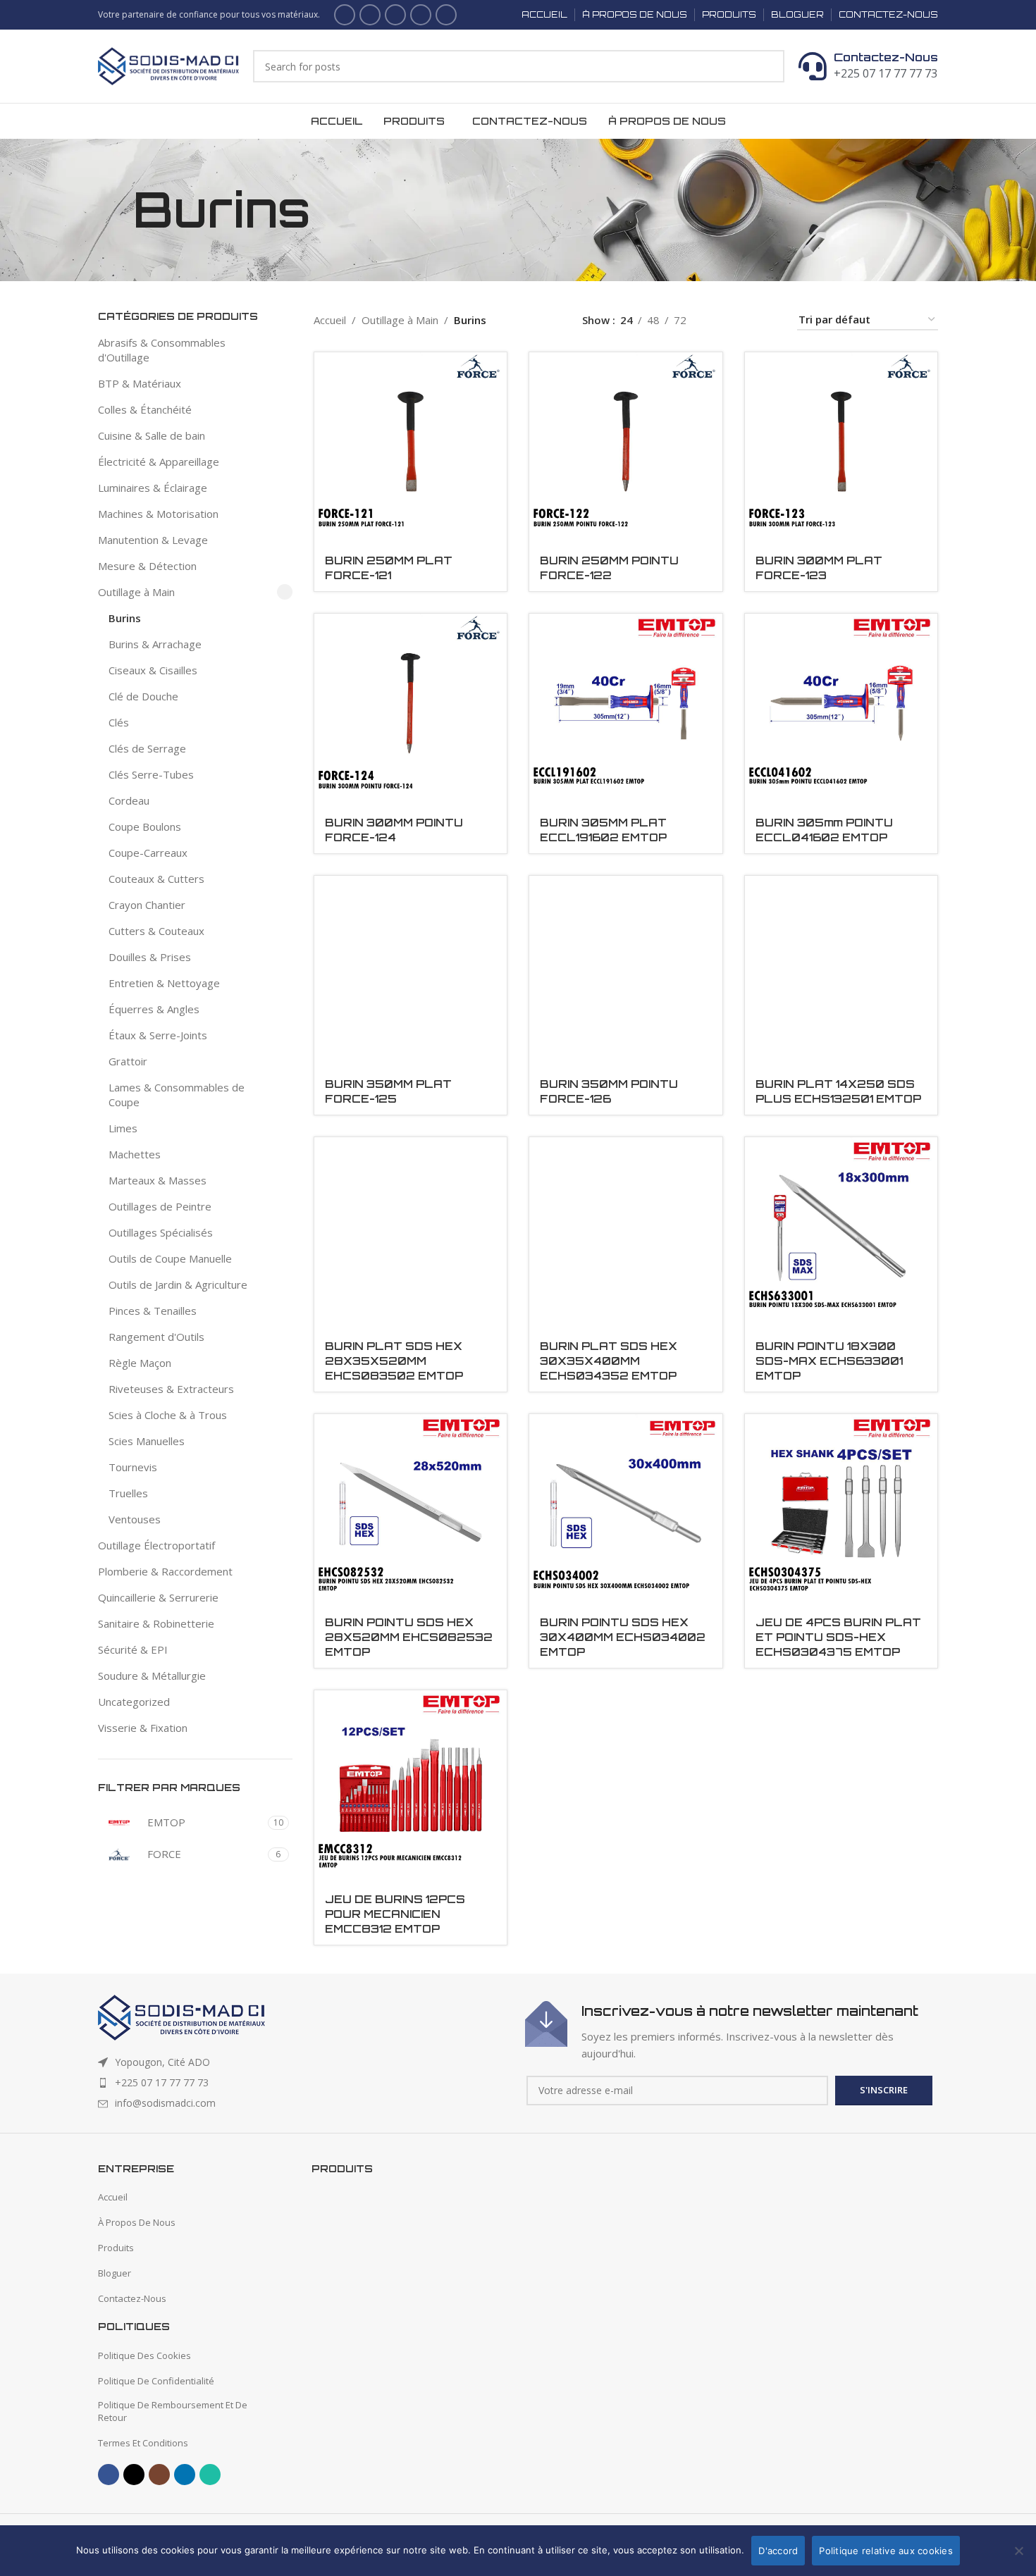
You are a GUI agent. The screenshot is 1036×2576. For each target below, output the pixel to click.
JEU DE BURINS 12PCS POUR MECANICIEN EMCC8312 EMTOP (395, 1914)
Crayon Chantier (147, 905)
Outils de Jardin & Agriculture (178, 1284)
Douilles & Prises (150, 957)
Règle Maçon (140, 1363)
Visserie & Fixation (143, 1728)
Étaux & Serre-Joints (158, 1035)
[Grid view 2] (720, 320)
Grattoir (128, 1061)
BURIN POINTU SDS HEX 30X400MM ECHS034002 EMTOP (623, 1637)
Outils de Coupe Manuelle (170, 1258)
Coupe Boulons (145, 826)
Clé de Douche (143, 696)
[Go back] (116, 210)
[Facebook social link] (345, 15)
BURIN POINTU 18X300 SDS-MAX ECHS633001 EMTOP (829, 1361)
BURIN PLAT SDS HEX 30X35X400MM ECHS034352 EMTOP (609, 1361)
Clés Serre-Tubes (151, 774)
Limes (123, 1128)
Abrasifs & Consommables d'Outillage (162, 350)
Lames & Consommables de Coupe (177, 1095)
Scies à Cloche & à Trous (168, 1415)
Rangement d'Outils (156, 1337)
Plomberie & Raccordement (165, 1571)
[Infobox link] (732, 2031)
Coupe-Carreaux (148, 853)
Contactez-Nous (886, 57)
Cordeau (129, 800)
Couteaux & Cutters (156, 879)
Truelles (128, 1493)
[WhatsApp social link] (446, 15)
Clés (119, 722)
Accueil (330, 320)
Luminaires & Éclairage (153, 488)
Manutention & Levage (153, 540)
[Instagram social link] (395, 15)
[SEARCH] (768, 66)
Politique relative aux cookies (886, 2551)
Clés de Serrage (147, 748)
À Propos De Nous (137, 2222)
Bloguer (115, 2273)
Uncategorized (134, 1702)
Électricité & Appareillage (159, 462)
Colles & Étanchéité (145, 409)
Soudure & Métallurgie (152, 1676)
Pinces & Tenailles (153, 1311)
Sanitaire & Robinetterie (156, 1623)
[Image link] (181, 2016)
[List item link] (304, 2083)
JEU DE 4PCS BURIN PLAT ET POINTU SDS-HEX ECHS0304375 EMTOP (838, 1637)
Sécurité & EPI (133, 1649)
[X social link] (370, 15)
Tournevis (133, 1467)
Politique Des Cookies (144, 2355)
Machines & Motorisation (158, 514)
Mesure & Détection (147, 566)
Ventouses (135, 1519)
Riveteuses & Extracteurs (171, 1389)
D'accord (778, 2551)
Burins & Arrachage (155, 644)
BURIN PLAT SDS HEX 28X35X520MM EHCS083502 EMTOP (394, 1361)
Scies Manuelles (147, 1441)
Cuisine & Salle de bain (152, 435)
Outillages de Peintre (160, 1206)
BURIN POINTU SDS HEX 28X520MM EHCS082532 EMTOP (409, 1637)
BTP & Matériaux (140, 383)
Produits (116, 2248)
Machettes (135, 1154)
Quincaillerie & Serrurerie (158, 1597)
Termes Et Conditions (143, 2443)
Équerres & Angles (154, 1009)
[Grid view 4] (769, 320)
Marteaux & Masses (158, 1180)
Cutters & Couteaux (156, 931)
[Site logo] (168, 65)
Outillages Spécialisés (161, 1232)
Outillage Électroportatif (156, 1545)
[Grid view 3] (745, 320)
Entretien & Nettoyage (164, 983)
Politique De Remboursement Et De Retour (173, 2411)
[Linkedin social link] (421, 15)
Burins (125, 618)
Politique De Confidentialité (156, 2381)
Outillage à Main (136, 592)
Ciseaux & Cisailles (153, 670)
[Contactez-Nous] (813, 66)
